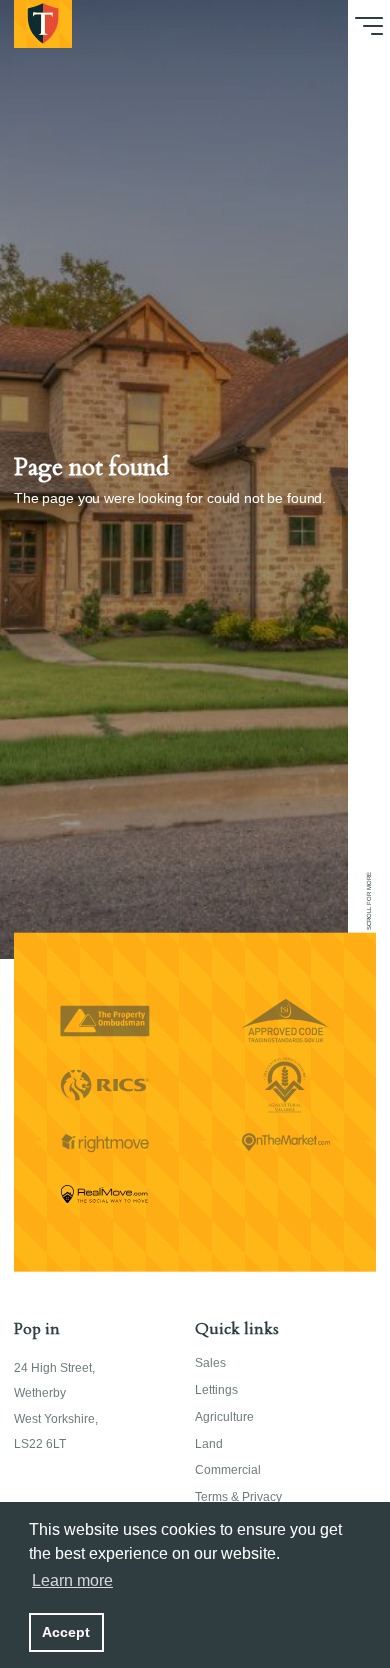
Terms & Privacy (238, 1497)
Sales (210, 1363)
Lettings (216, 1390)
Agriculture (224, 1417)
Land (209, 1444)
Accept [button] (66, 1632)
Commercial (228, 1470)
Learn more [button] (72, 1580)
